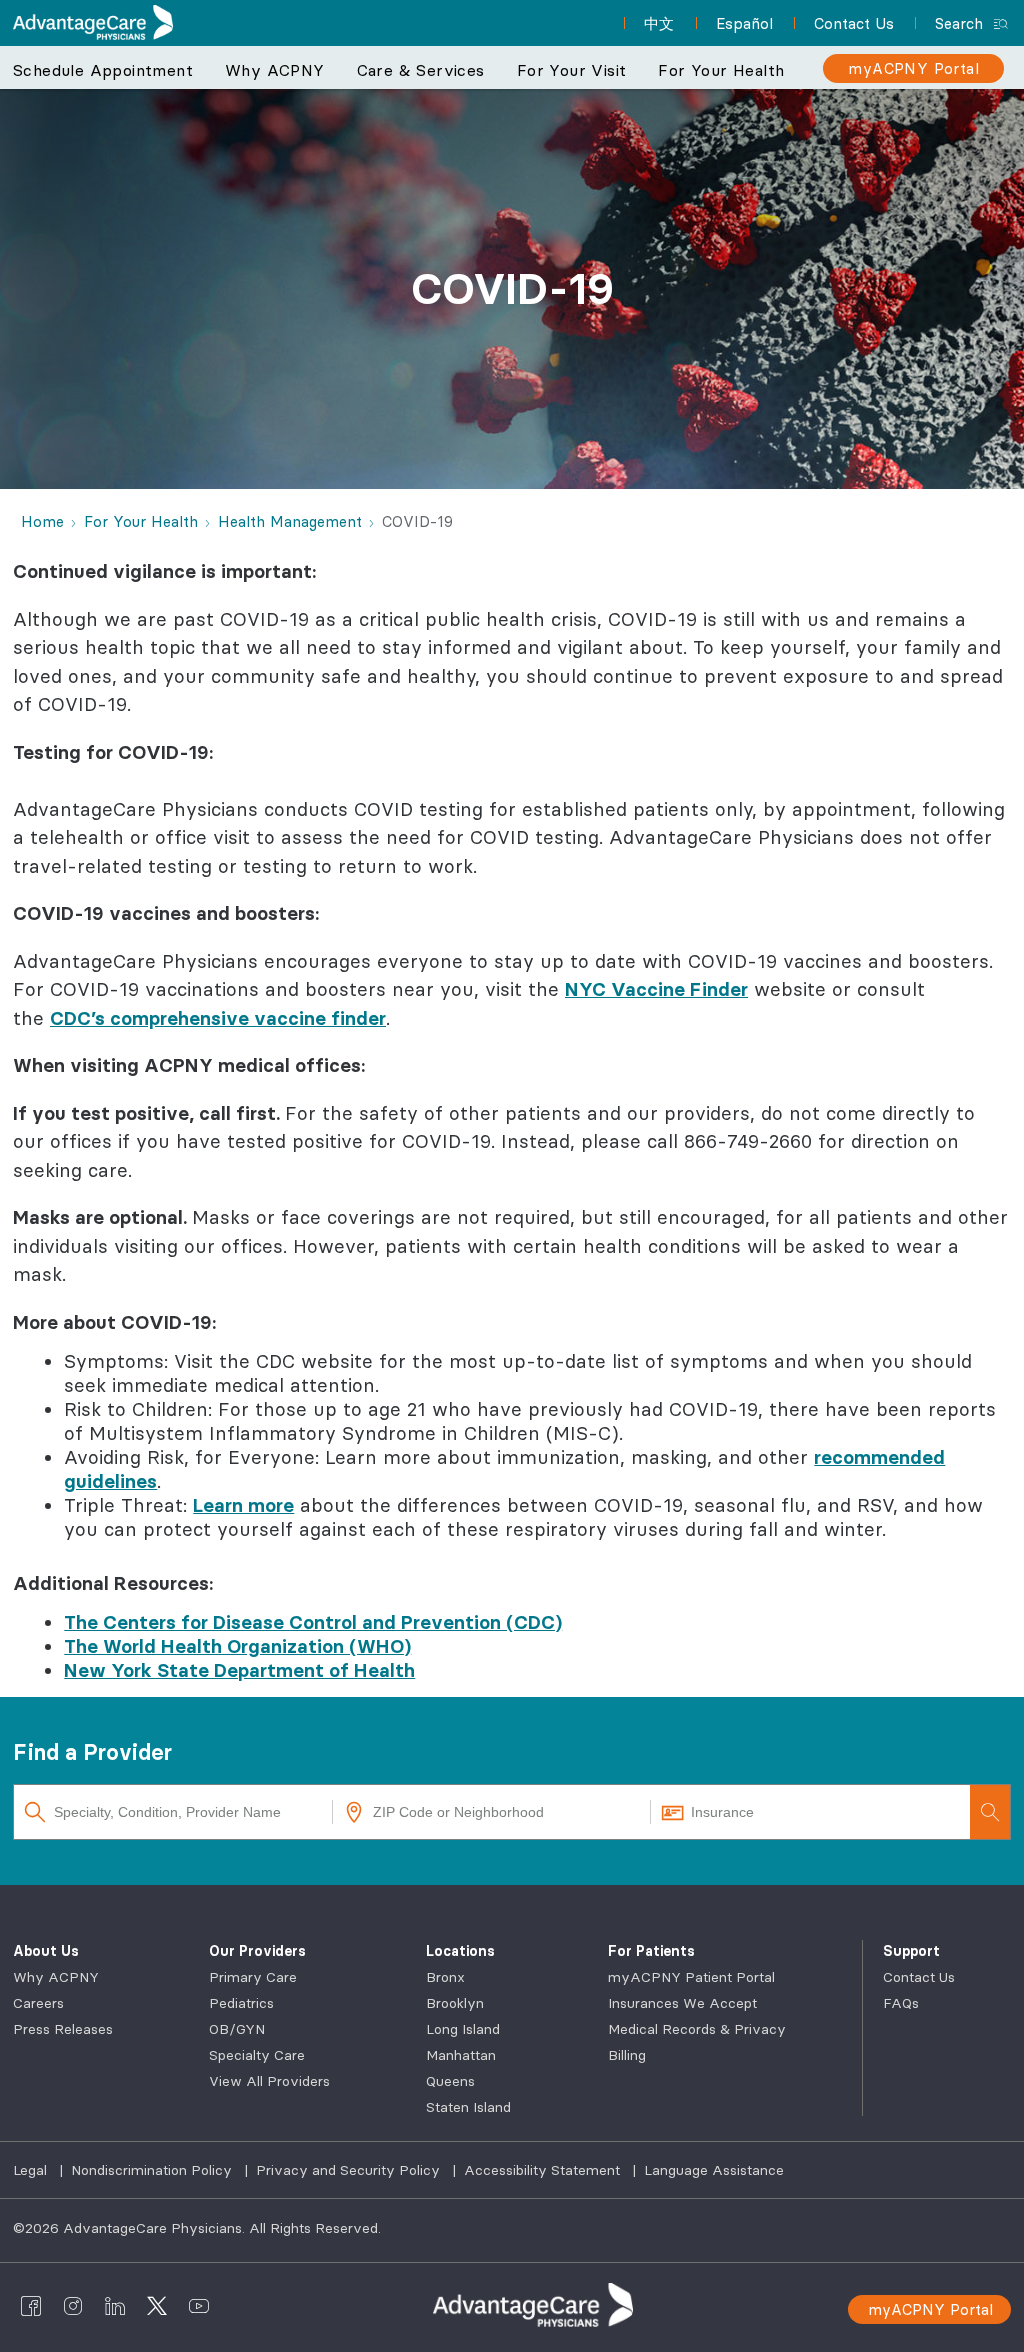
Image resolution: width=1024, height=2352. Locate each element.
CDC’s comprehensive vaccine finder (218, 1018)
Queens (450, 2081)
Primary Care (253, 1977)
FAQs (901, 2003)
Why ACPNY (56, 1977)
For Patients (651, 1951)
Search (959, 23)
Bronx (445, 1977)
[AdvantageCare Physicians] (93, 22)
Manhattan (461, 2055)
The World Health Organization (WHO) (237, 1646)
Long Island (463, 2029)
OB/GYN (237, 2029)
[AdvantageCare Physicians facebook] (31, 2305)
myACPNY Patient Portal (691, 1977)
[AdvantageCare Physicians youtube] (199, 2305)
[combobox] (173, 1812)
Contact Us (919, 1977)
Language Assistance (714, 2170)
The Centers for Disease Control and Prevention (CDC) (313, 1622)
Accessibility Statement (544, 2170)
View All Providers (269, 2081)
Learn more (243, 1505)
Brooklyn (455, 2003)
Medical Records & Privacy (697, 2029)
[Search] (990, 1812)
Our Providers (257, 1951)
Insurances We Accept (682, 2003)
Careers (38, 2003)
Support (911, 1951)
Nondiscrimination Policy (153, 2170)
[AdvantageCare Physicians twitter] (157, 2305)
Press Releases (63, 2029)
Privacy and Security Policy (350, 2170)
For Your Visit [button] (572, 70)
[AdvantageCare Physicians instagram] (73, 2305)
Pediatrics (241, 2003)
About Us (46, 1951)
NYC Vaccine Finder (656, 989)
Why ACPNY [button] (275, 70)
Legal (32, 2170)
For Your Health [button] (721, 70)
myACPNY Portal (930, 2309)
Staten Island (468, 2107)
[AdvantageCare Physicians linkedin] (115, 2305)
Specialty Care (257, 2055)
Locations (460, 1951)
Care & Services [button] (421, 70)
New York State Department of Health (239, 1670)
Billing (627, 2055)
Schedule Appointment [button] (103, 70)
